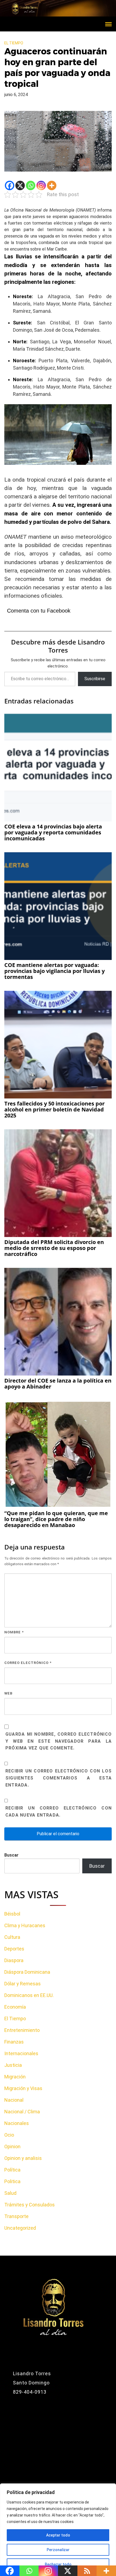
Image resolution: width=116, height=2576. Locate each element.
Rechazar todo (58, 2564)
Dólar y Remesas (23, 1984)
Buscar (11, 1855)
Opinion (12, 2146)
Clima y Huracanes (25, 1925)
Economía (15, 2007)
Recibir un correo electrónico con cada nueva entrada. (59, 1812)
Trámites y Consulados (30, 2205)
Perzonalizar (58, 2550)
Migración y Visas (23, 2088)
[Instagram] (41, 185)
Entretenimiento (22, 2030)
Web (8, 1693)
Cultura (12, 1937)
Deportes (14, 1949)
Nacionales (17, 2123)
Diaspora (14, 1960)
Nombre (14, 1632)
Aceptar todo (58, 2535)
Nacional (14, 2100)
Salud (10, 2193)
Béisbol (12, 1914)
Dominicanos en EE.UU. (29, 1995)
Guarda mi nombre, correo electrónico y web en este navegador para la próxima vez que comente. (59, 1741)
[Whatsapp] (31, 185)
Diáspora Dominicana (27, 1972)
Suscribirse (95, 679)
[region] (58, 2530)
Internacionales (21, 2053)
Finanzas (14, 2042)
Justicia (13, 2065)
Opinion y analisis (23, 2158)
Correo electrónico (28, 1663)
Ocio (9, 2135)
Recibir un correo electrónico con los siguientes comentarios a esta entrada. (59, 1778)
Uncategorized (20, 2228)
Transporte (16, 2216)
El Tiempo (14, 43)
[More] (52, 185)
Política (12, 2170)
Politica (12, 2181)
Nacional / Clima (22, 2112)
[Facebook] (10, 185)
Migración (15, 2077)
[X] (20, 185)
